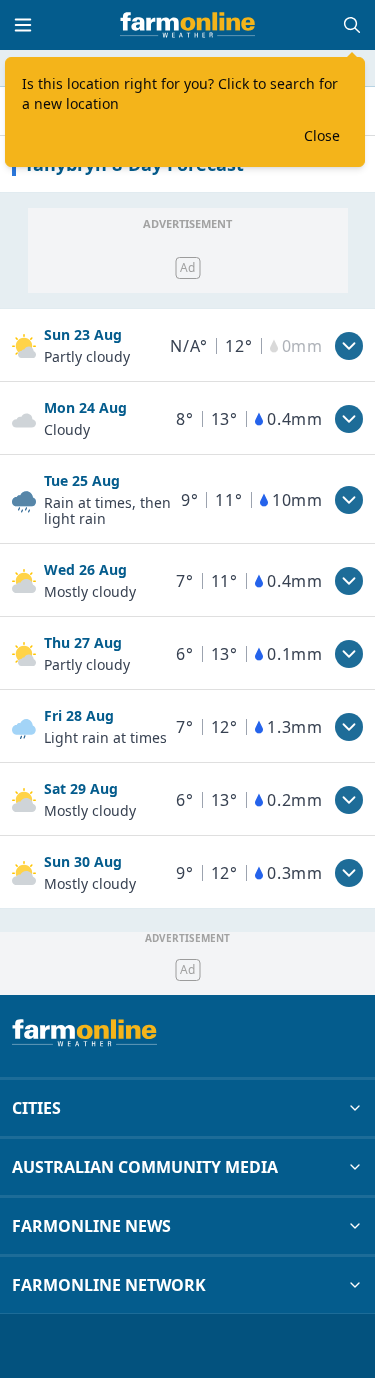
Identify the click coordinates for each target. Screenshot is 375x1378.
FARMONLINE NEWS (91, 1226)
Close (322, 135)
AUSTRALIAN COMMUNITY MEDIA (145, 1167)
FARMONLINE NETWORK (109, 1285)
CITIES (36, 1108)
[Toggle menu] (23, 25)
